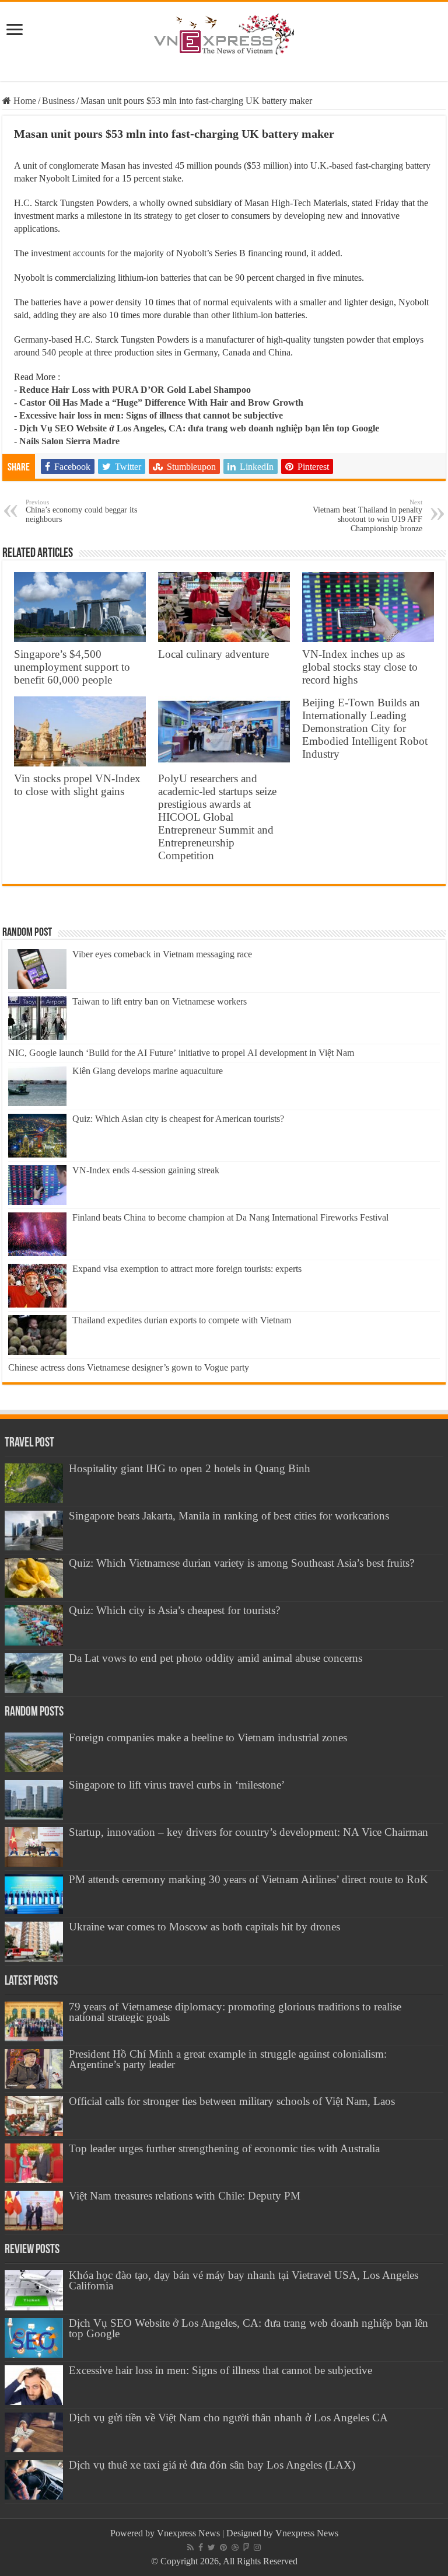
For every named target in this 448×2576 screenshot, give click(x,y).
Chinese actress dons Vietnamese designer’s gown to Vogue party (129, 1367)
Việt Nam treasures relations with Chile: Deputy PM (185, 2196)
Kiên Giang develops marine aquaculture (148, 1071)
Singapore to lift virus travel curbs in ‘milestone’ (177, 1785)
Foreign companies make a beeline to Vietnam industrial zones (208, 1737)
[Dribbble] (235, 2547)
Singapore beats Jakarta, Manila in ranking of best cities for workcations (229, 1516)
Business (58, 101)
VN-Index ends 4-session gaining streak (146, 1170)
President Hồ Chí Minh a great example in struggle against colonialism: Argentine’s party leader (228, 2059)
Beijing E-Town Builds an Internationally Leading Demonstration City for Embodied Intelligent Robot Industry (365, 728)
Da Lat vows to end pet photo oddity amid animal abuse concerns (216, 1658)
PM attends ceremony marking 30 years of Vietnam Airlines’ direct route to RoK (249, 1879)
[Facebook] (201, 2547)
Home (24, 101)
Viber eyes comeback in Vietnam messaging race (162, 954)
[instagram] (257, 2547)
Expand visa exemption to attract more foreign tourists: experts (187, 1269)
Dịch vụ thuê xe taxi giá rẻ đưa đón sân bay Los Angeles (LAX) (212, 2465)
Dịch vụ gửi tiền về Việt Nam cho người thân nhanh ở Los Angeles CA (228, 2418)
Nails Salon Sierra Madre (69, 441)
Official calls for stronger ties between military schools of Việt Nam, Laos (232, 2101)
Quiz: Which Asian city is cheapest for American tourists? (178, 1119)
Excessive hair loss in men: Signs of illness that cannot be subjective (151, 415)
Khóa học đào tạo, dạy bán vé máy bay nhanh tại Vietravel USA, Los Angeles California (244, 2280)
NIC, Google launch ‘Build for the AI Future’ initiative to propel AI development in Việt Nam (181, 1053)
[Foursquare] (246, 2547)
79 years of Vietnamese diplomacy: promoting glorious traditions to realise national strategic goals (235, 2012)
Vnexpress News (188, 2533)
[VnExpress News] (224, 35)
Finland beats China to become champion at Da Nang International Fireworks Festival (230, 1217)
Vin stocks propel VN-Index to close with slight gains (77, 785)
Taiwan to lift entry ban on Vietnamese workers (160, 1001)
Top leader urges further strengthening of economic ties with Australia (224, 2148)
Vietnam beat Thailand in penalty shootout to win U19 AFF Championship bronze (367, 516)
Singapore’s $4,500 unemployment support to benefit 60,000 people (72, 667)
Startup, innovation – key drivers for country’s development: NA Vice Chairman (249, 1832)
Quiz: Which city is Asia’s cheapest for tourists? (174, 1610)
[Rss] (190, 2547)
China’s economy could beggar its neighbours (81, 511)
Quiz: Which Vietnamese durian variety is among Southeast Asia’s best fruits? (242, 1563)
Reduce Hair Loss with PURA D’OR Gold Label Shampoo (135, 390)
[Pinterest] (223, 2547)
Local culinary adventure (213, 654)
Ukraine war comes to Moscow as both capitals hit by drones (204, 1927)
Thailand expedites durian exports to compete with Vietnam (182, 1320)
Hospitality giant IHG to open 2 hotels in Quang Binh (190, 1468)
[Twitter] (211, 2547)
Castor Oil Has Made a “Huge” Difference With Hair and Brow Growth (161, 402)
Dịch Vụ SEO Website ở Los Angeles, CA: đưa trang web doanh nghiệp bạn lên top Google (199, 428)
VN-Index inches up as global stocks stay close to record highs (360, 667)
